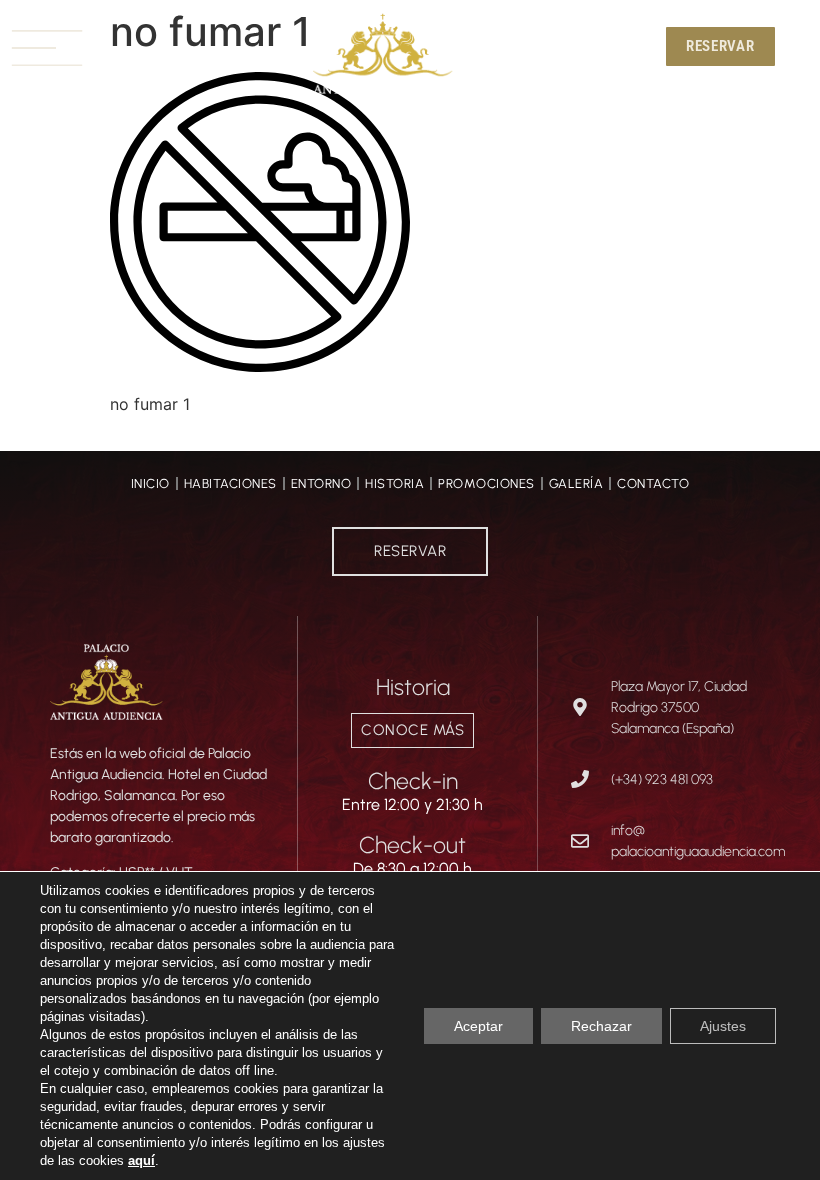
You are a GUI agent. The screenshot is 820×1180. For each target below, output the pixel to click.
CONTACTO (653, 483)
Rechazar (601, 1026)
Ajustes (723, 1026)
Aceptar (478, 1026)
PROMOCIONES (486, 483)
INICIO (150, 483)
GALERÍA (576, 483)
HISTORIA (394, 483)
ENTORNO (321, 483)
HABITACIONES (230, 483)
